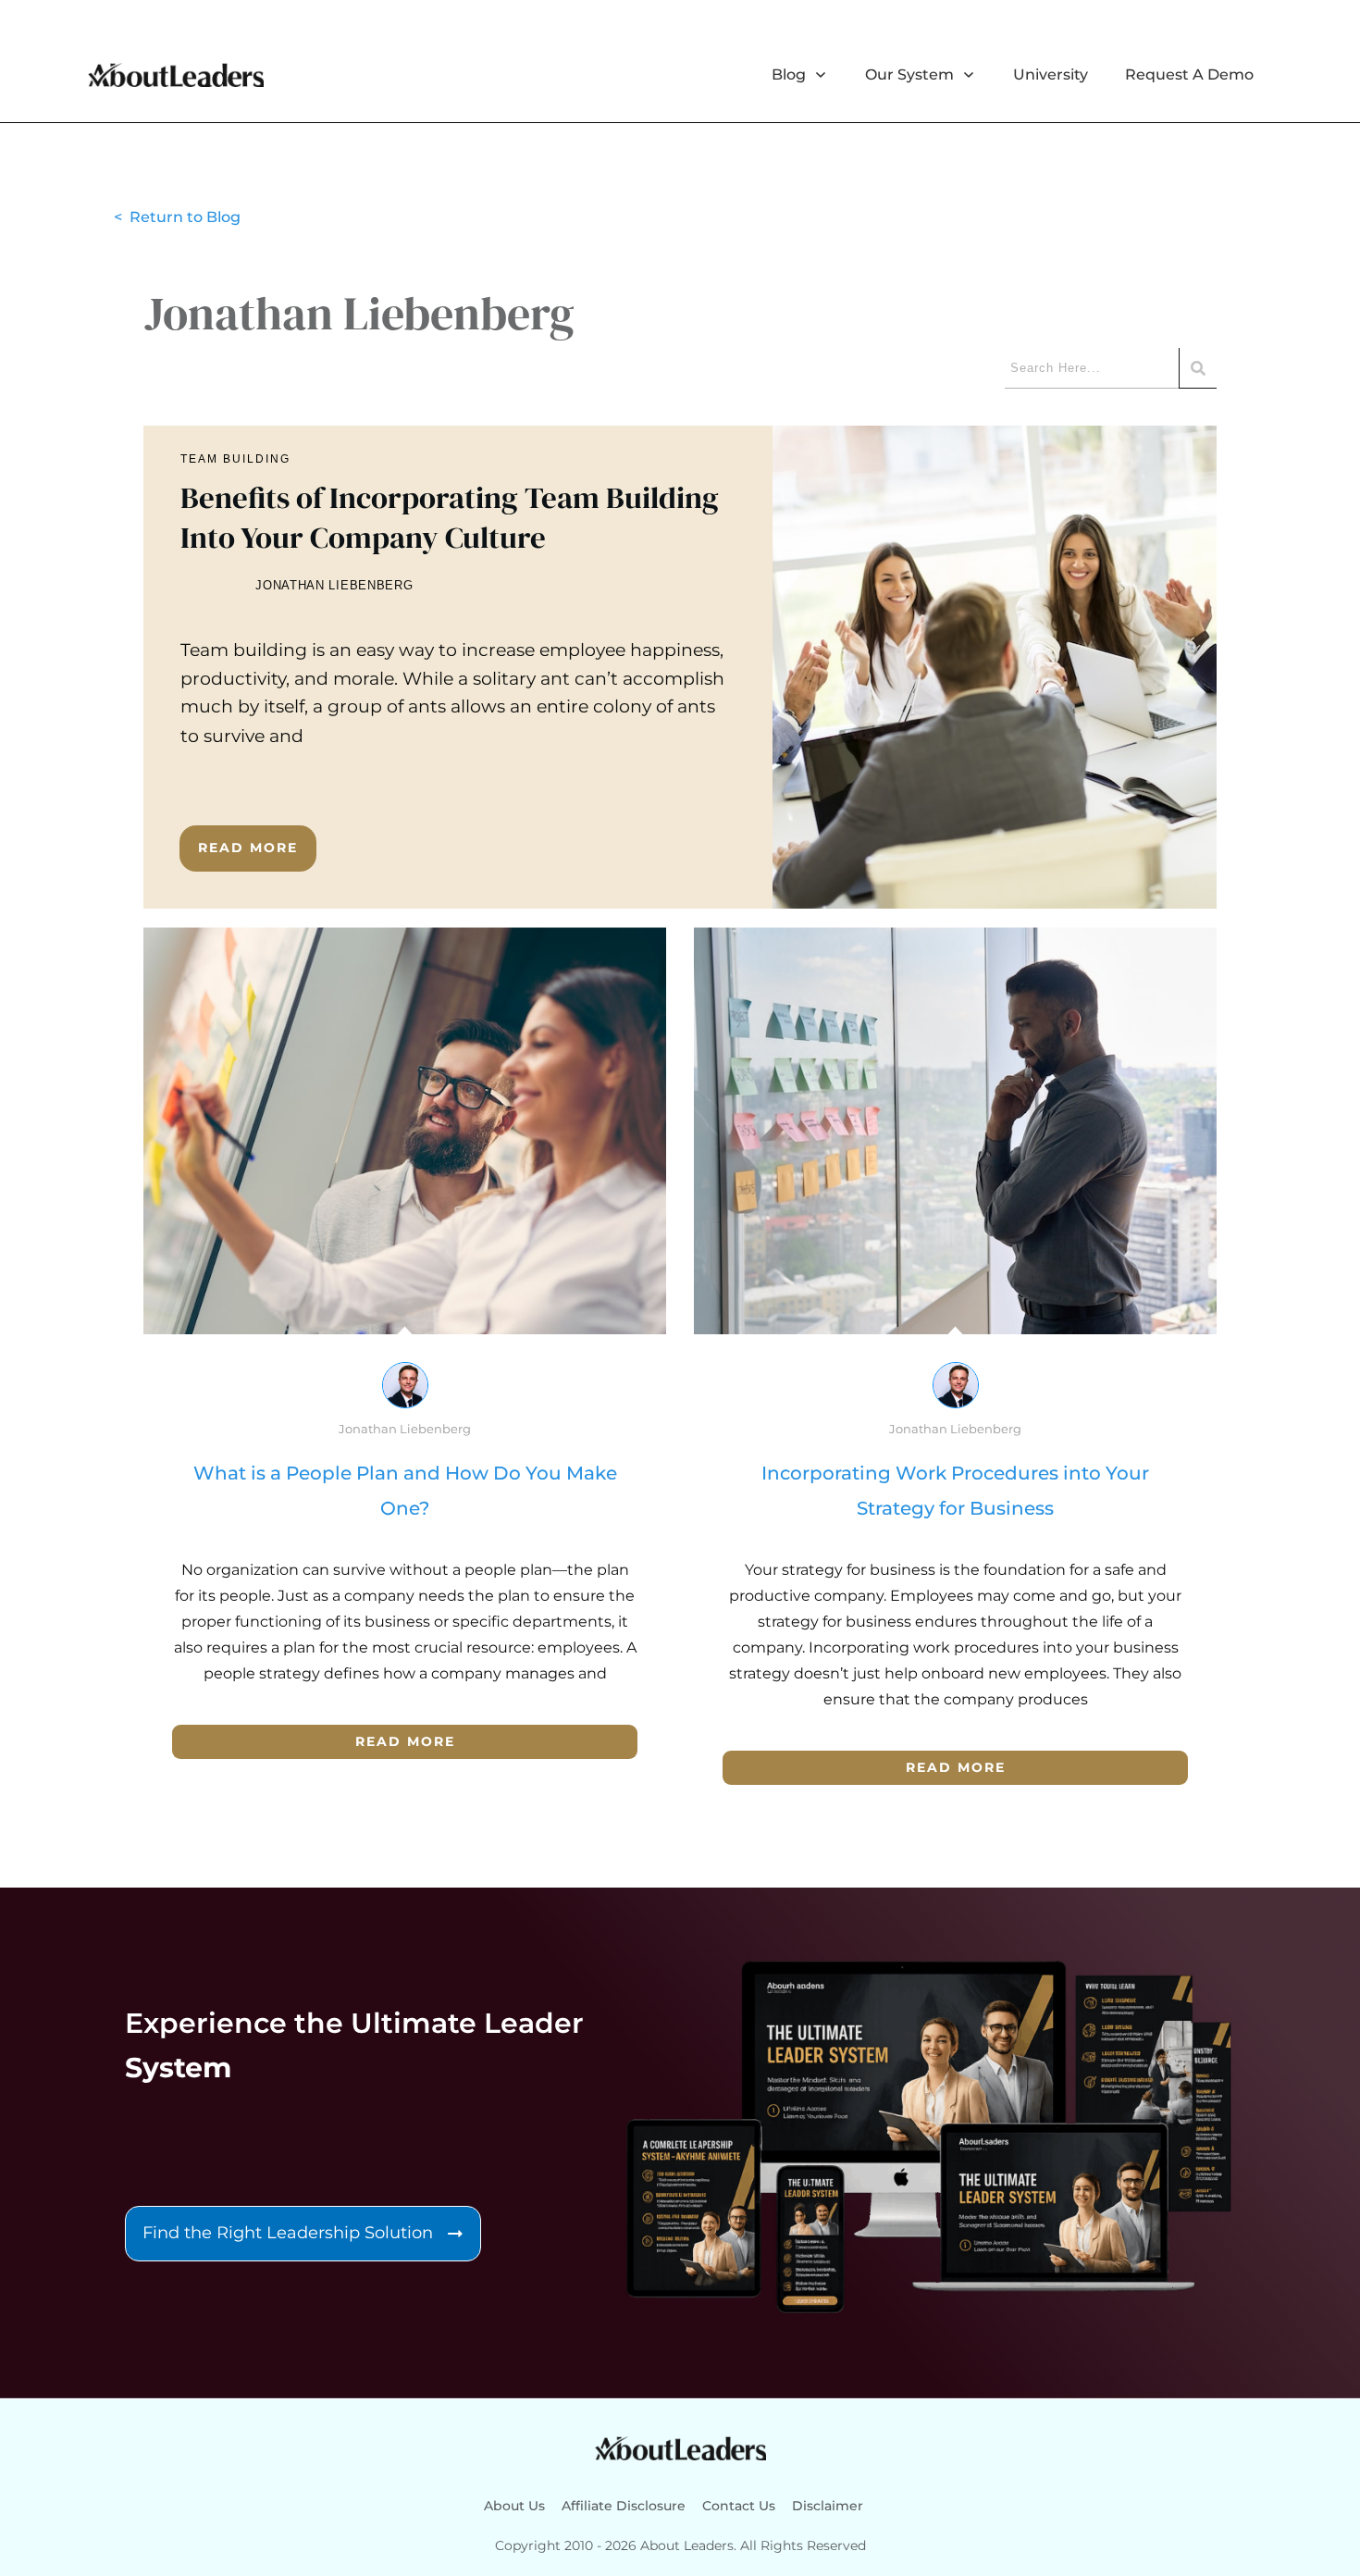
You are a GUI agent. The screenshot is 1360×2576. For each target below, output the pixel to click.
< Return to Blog (177, 217)
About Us (514, 2506)
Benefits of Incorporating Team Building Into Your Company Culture (680, 667)
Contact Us (739, 2506)
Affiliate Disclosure (624, 2506)
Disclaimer (828, 2506)
